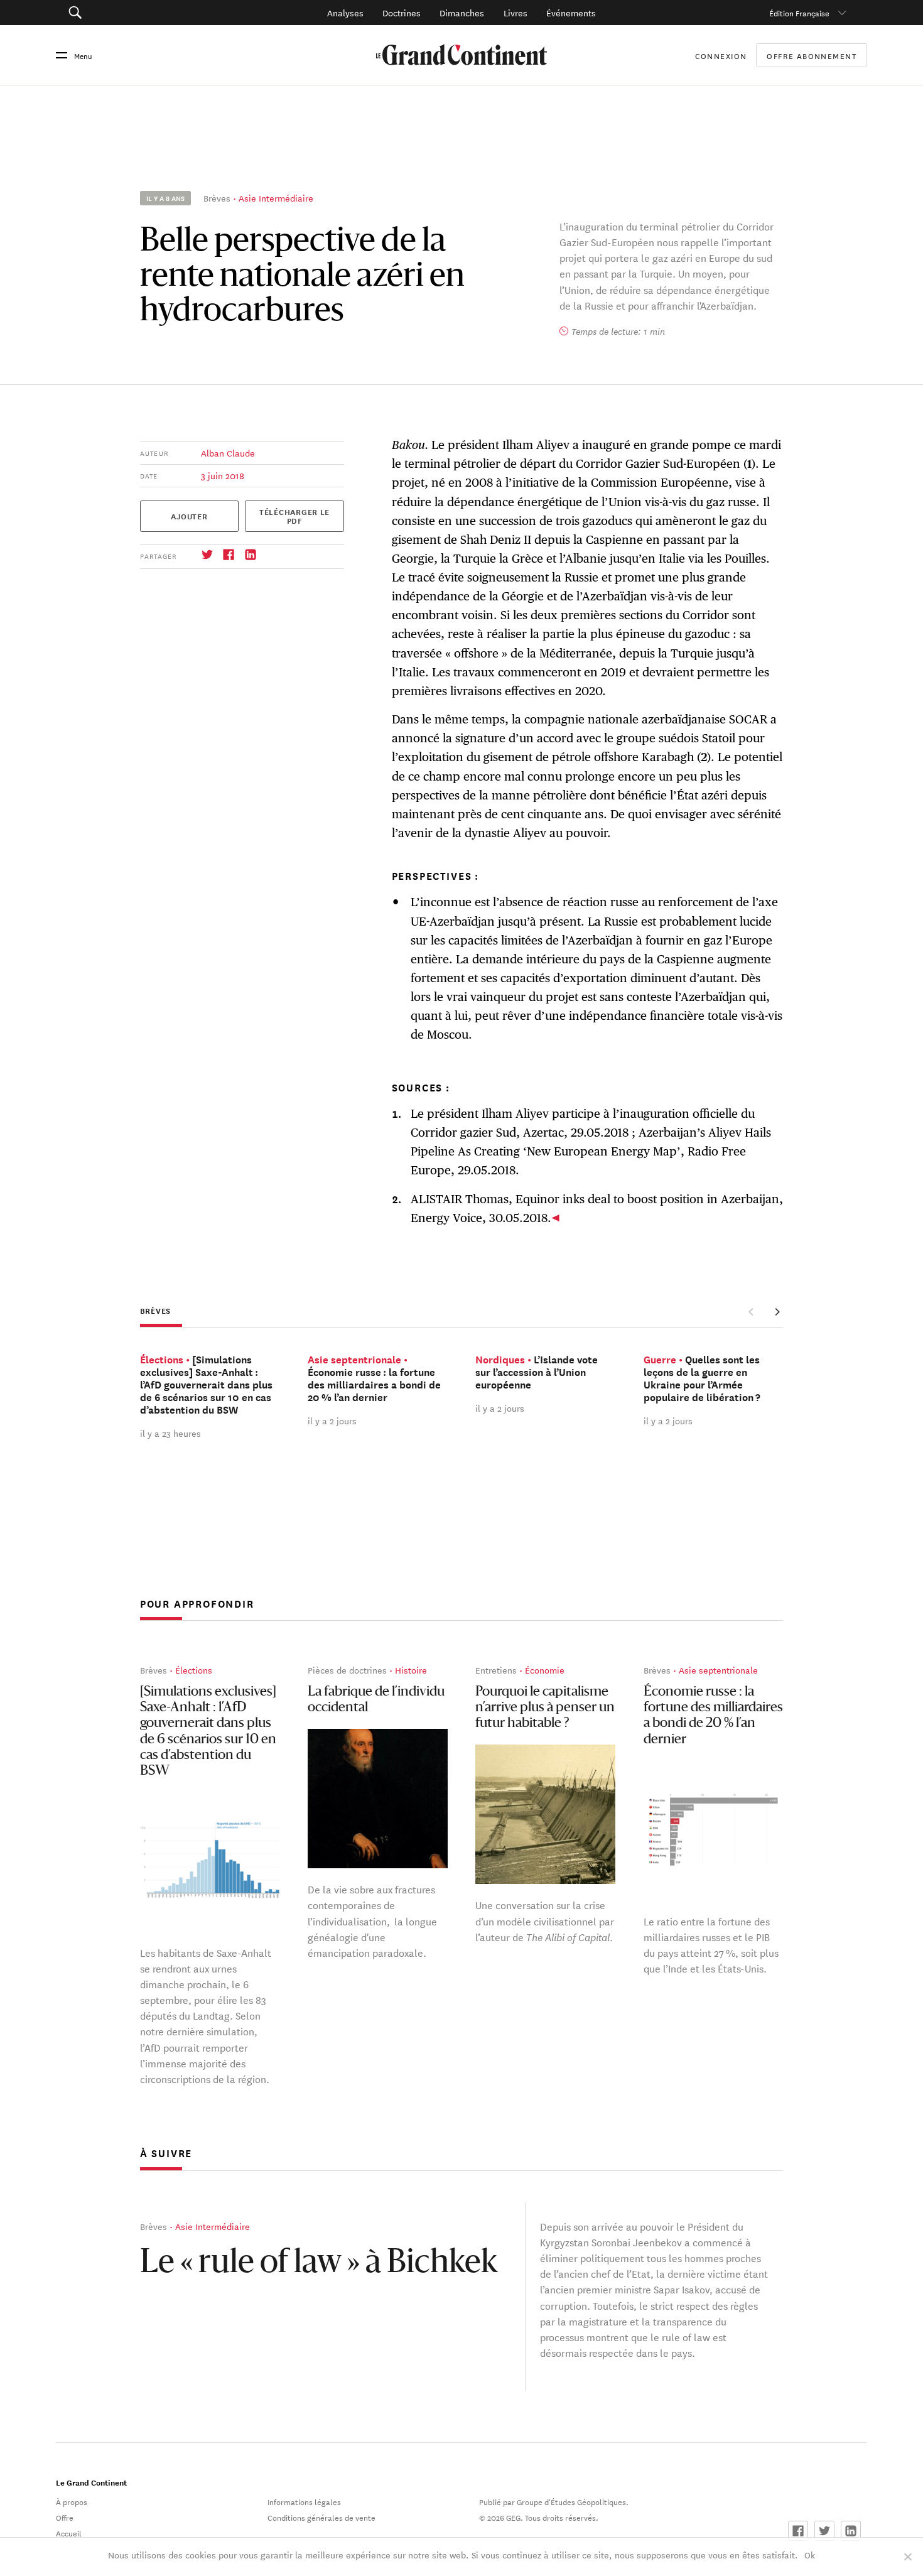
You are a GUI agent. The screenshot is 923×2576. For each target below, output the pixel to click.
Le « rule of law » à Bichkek (319, 2264)
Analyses (345, 13)
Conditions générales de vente (321, 2517)
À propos (72, 2501)
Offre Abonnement (812, 55)
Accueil (69, 2533)
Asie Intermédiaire (276, 198)
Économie (545, 1670)
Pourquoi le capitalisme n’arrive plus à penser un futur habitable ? (545, 1708)
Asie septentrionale (718, 1670)
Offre (65, 2517)
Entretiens (496, 1670)
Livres (515, 13)
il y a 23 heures (170, 1433)
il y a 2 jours (332, 1421)
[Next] (777, 1311)
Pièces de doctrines (347, 1670)
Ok (810, 2555)
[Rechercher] (137, 13)
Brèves (217, 198)
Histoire (411, 1670)
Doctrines (402, 13)
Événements (571, 13)
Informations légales (304, 2501)
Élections (194, 1670)
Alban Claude (228, 453)
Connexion (721, 55)
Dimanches (462, 13)
